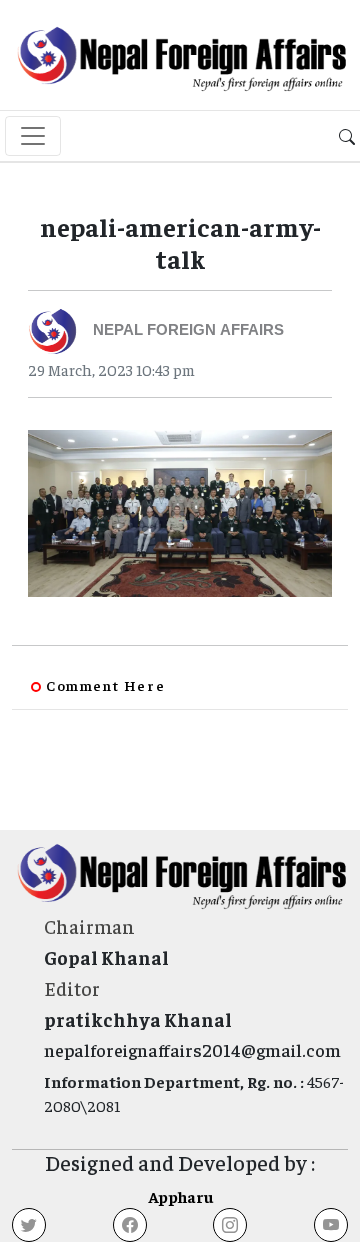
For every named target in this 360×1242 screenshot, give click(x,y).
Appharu (180, 1196)
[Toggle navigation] (33, 136)
